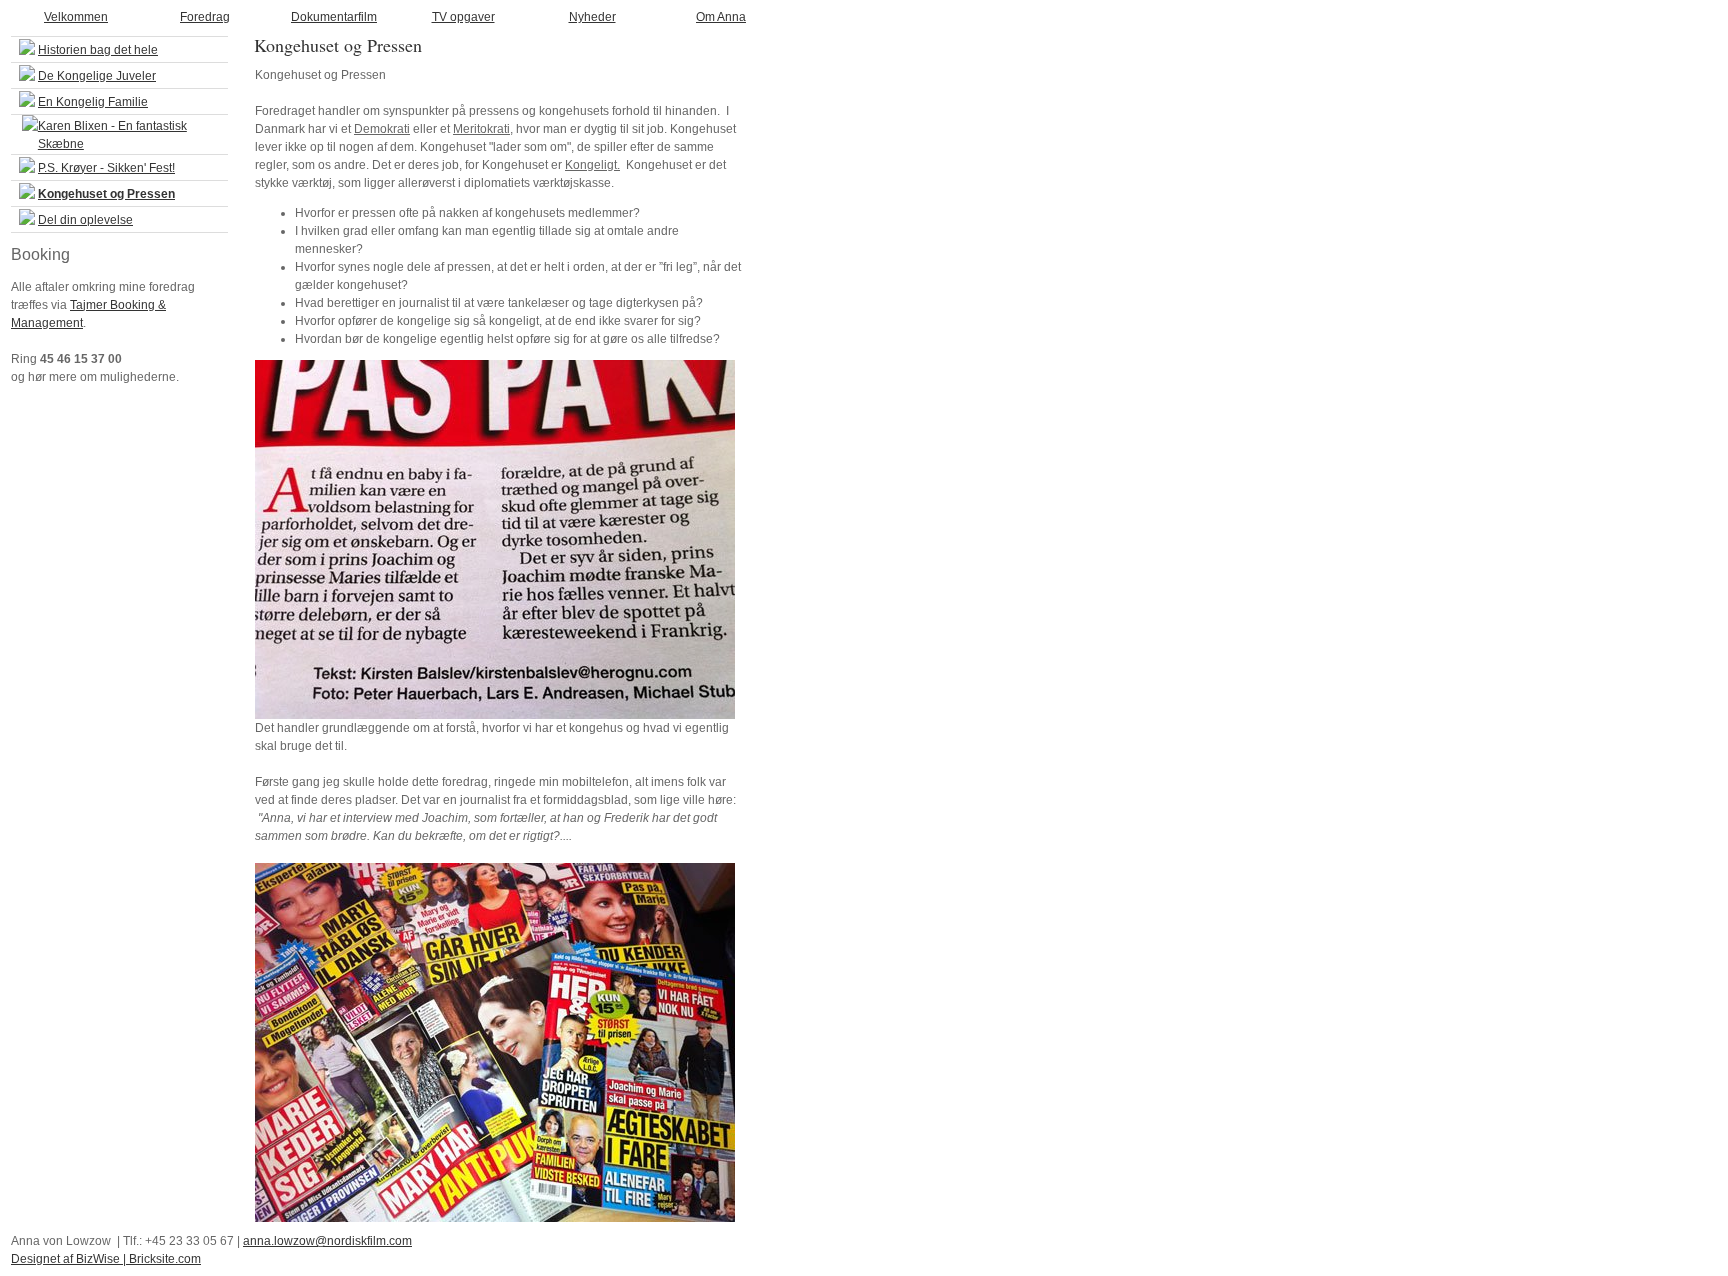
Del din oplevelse (85, 220)
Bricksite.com (165, 1259)
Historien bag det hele (98, 50)
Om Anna (721, 17)
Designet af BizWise (65, 1259)
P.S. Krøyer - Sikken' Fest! (106, 168)
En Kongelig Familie (93, 102)
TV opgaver (463, 17)
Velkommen (76, 17)
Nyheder (592, 17)
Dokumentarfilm (334, 17)
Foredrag (205, 17)
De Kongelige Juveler (97, 76)
